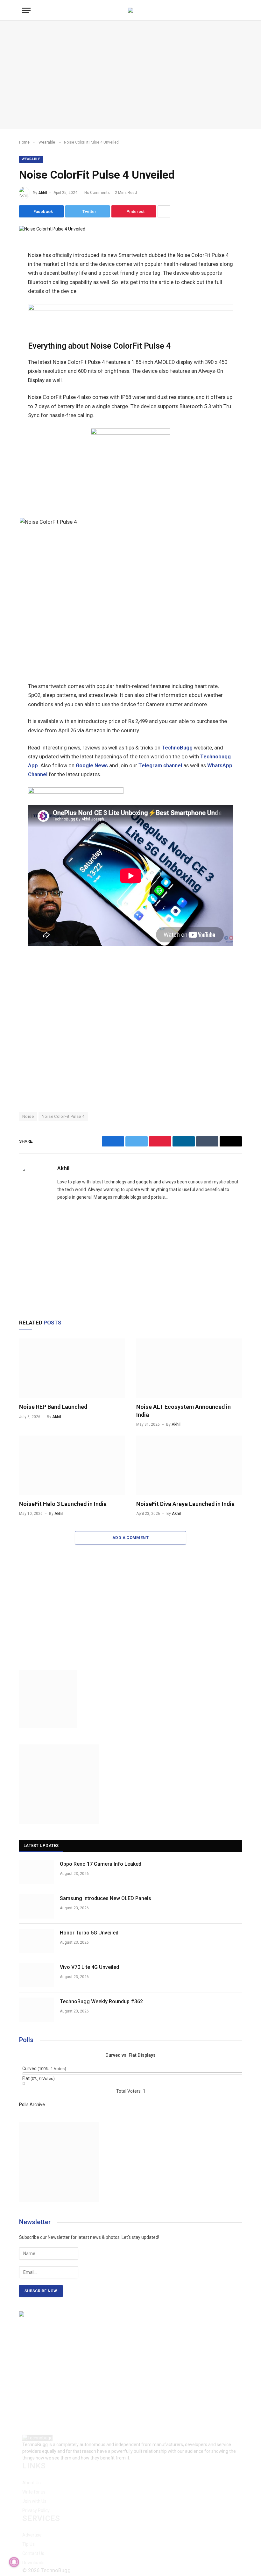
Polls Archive (32, 2104)
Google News (92, 766)
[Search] (238, 10)
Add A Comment (130, 1538)
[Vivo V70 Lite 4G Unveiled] (37, 1975)
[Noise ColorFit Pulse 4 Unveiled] (52, 229)
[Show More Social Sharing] (164, 211)
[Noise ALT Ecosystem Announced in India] (189, 1368)
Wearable (31, 159)
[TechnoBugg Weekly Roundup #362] (37, 2010)
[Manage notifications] (14, 2562)
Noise (28, 1116)
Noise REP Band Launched (53, 1407)
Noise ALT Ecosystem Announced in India (183, 1411)
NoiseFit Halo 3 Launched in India (63, 1504)
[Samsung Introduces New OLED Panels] (37, 1906)
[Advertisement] (130, 75)
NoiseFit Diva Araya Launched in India (185, 1504)
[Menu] (26, 10)
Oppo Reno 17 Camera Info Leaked (101, 1864)
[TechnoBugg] (130, 10)
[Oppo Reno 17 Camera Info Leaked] (37, 1872)
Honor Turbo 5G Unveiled (89, 1933)
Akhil (43, 193)
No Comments (97, 193)
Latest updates (41, 1845)
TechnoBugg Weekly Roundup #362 (101, 2001)
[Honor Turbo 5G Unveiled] (37, 1941)
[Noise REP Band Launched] (72, 1368)
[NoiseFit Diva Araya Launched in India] (189, 1465)
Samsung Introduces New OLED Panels (106, 1898)
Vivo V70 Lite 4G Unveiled (89, 1967)
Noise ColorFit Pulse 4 (63, 1116)
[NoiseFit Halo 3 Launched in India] (72, 1465)
